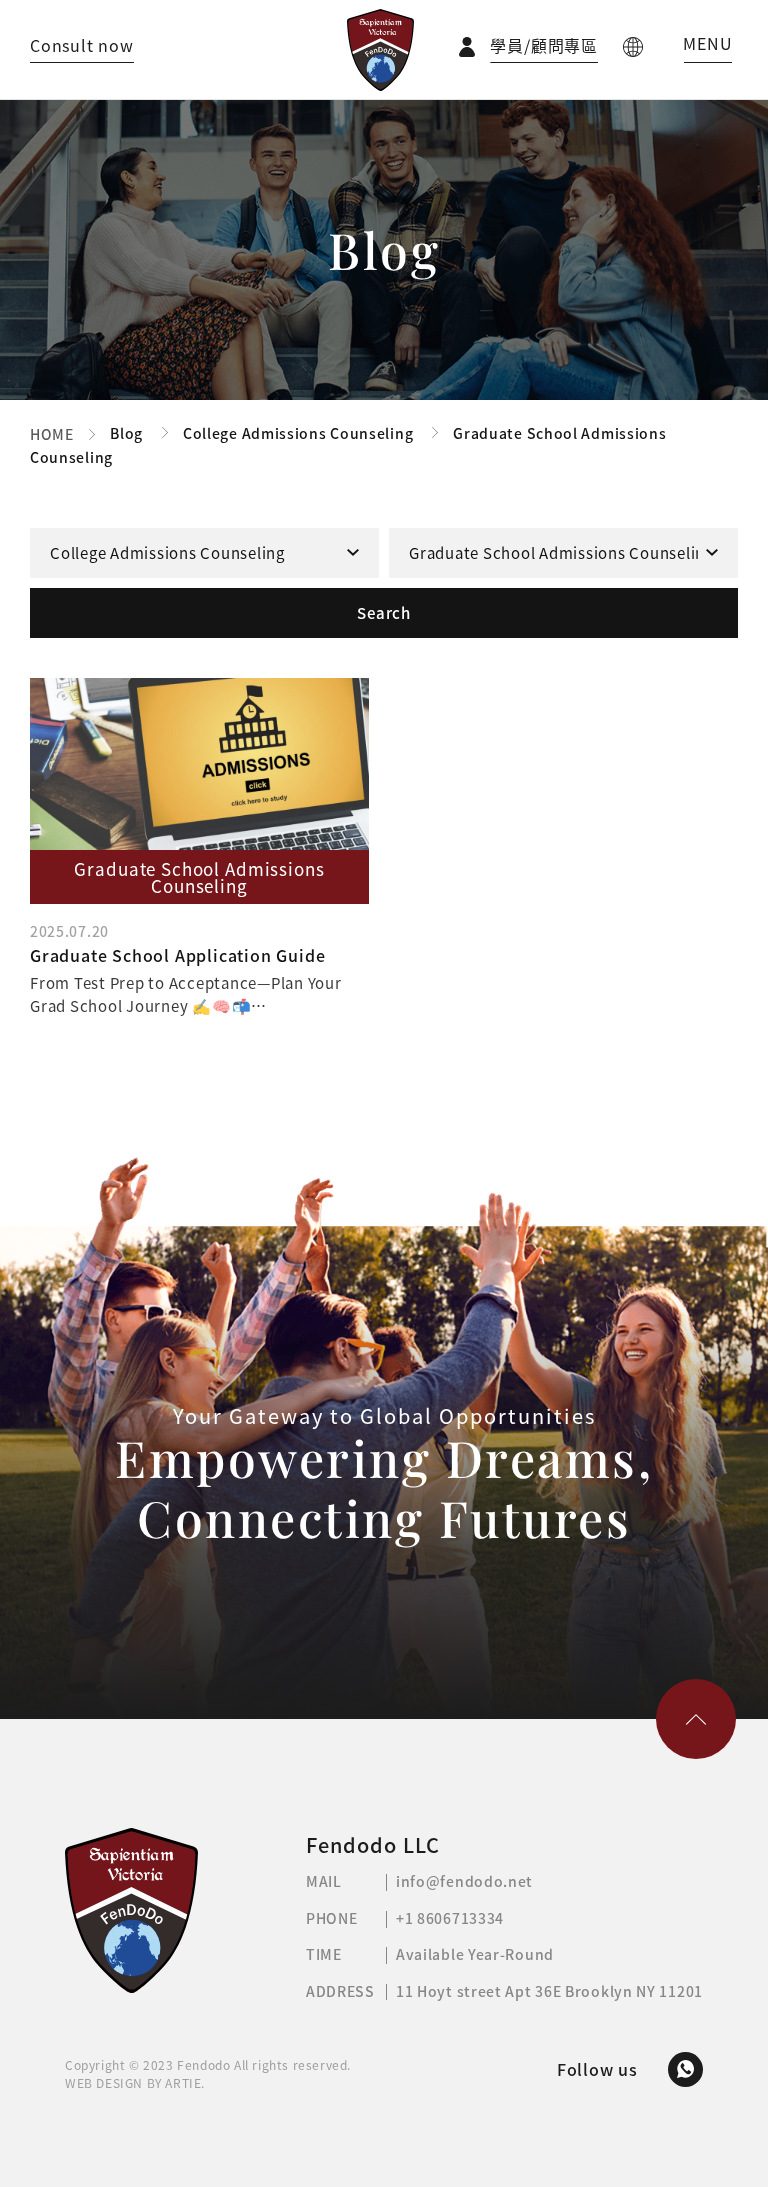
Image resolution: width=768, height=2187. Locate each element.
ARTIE (183, 2083)
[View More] (199, 847)
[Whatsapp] (685, 2069)
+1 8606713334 (450, 1918)
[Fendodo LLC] (380, 50)
